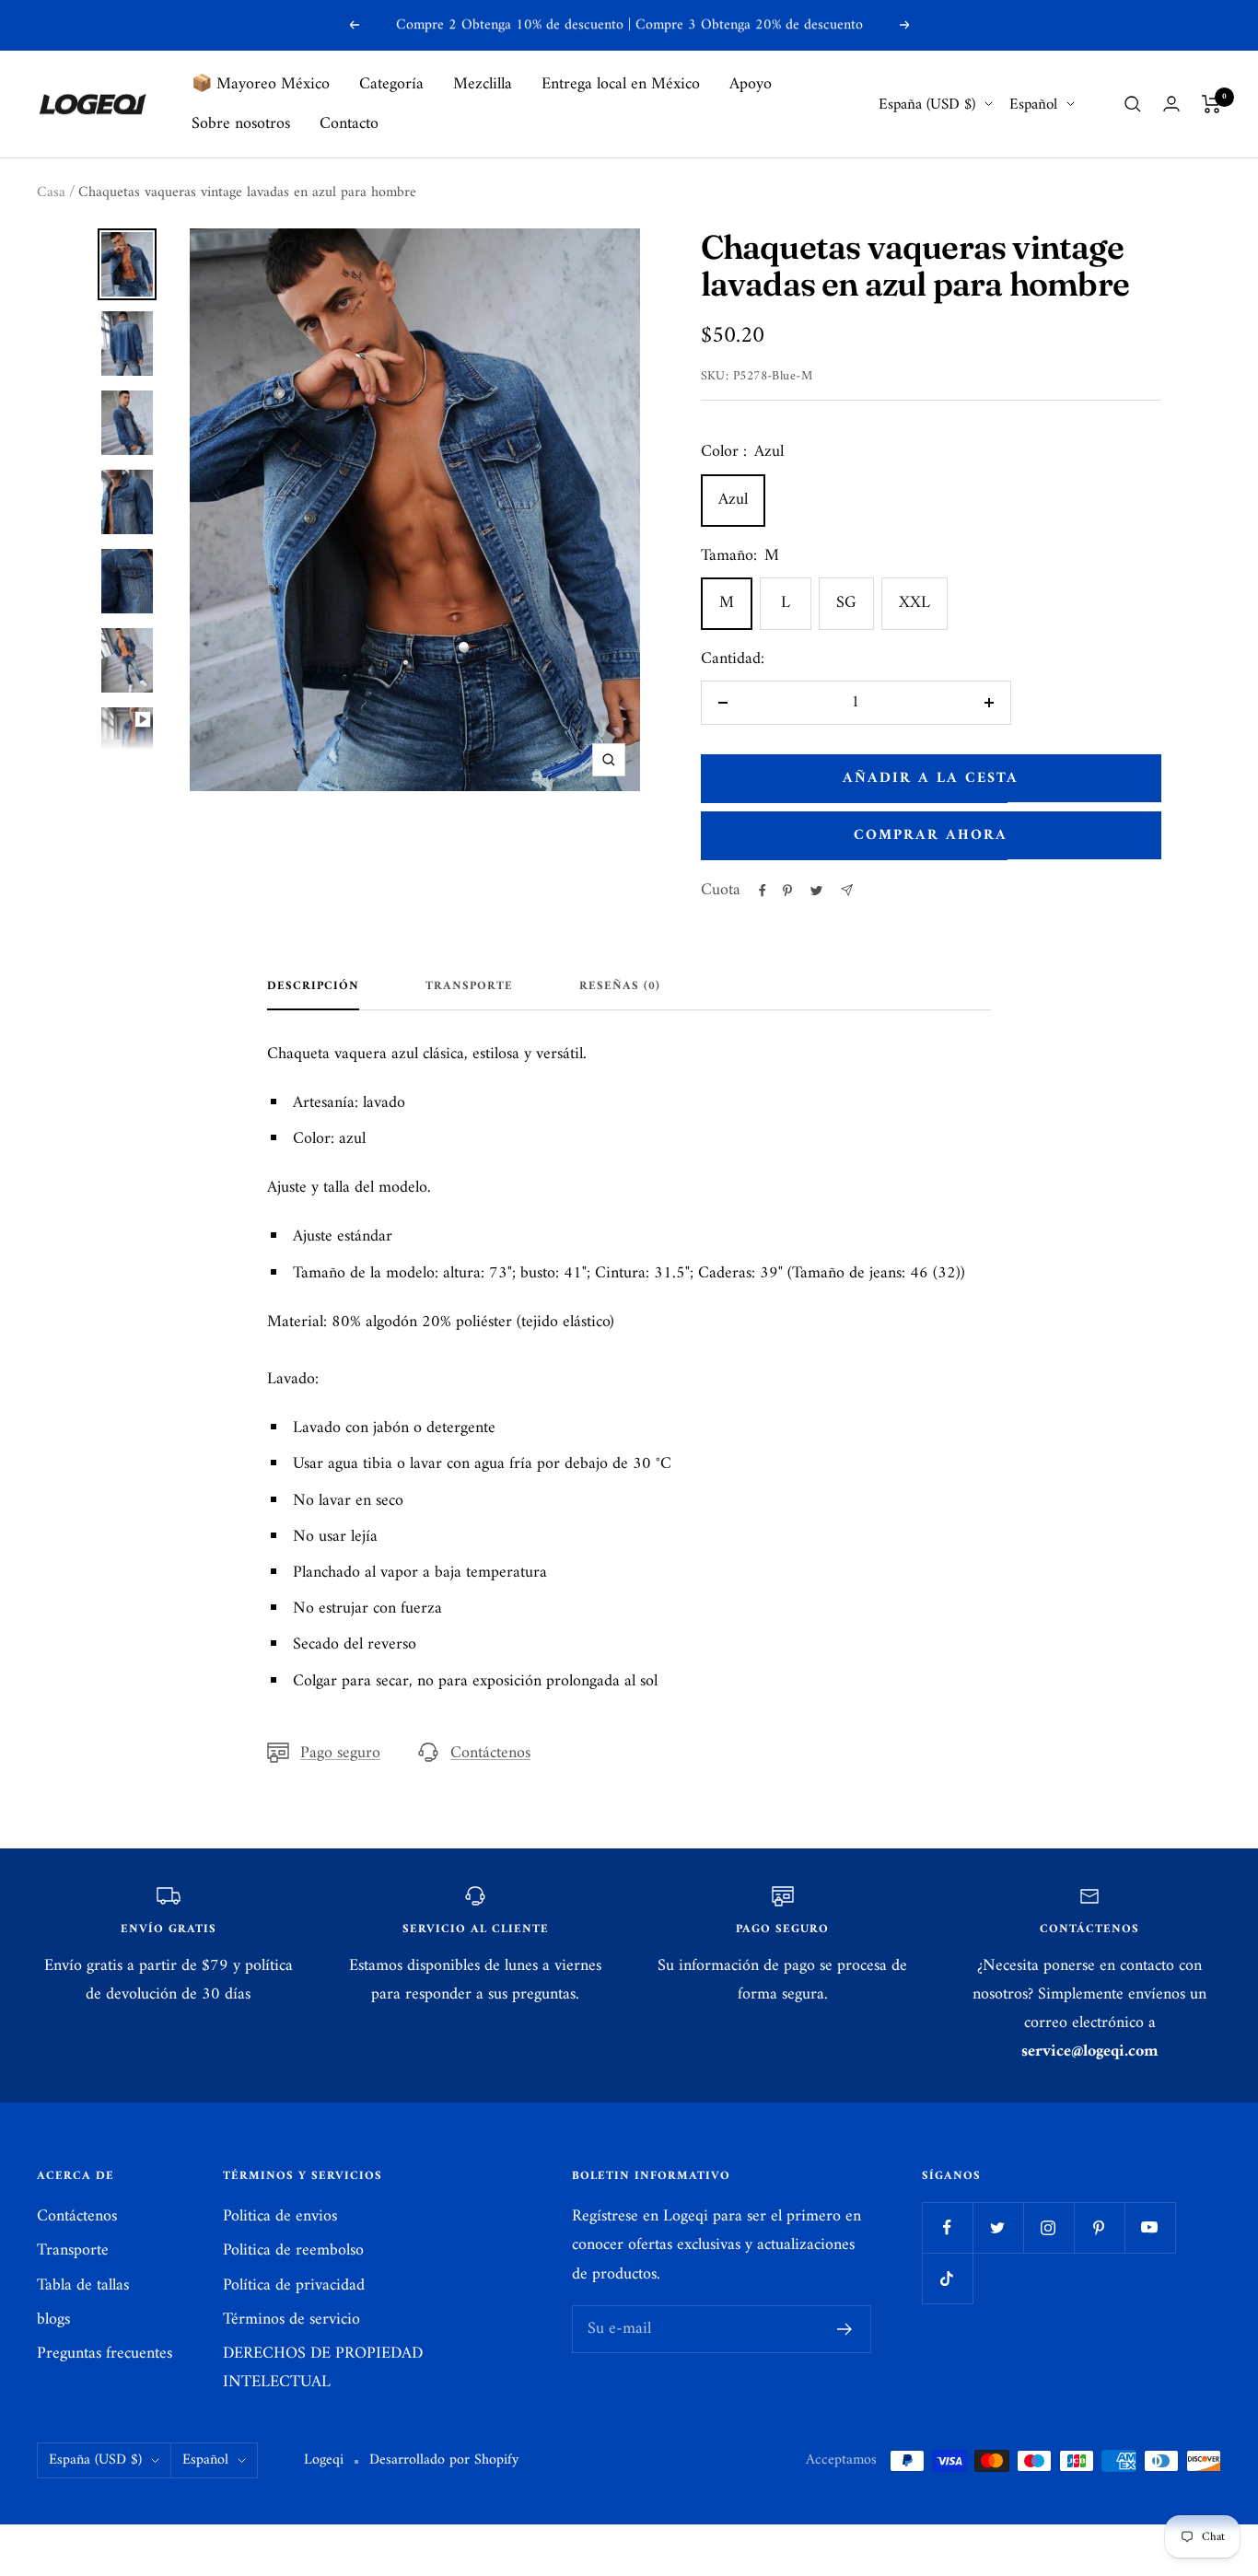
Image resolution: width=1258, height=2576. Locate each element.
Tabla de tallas (83, 2285)
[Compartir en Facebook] (763, 891)
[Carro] (1211, 104)
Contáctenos (490, 1753)
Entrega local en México (621, 84)
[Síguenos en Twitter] (998, 2227)
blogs (53, 2320)
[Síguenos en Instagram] (1048, 2227)
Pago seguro (340, 1753)
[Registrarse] (845, 2329)
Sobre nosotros (241, 124)
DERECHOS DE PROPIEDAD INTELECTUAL (323, 2368)
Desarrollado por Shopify (444, 2460)
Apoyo (751, 84)
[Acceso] (1171, 104)
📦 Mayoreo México (261, 84)
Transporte (469, 988)
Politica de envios (280, 2216)
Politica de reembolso (293, 2250)
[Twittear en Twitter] (816, 891)
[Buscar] (1133, 104)
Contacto (349, 124)
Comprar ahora (931, 835)
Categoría (391, 84)
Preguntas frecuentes (105, 2354)
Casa (51, 192)
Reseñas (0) (620, 988)
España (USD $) (927, 105)
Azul (733, 500)
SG (846, 603)
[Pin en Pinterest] (787, 891)
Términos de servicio (291, 2320)
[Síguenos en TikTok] (947, 2278)
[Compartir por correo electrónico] (847, 890)
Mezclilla (483, 84)
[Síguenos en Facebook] (947, 2227)
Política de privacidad (294, 2285)
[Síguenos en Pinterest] (1099, 2227)
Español (1033, 105)
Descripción (313, 988)
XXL (914, 603)
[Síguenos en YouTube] (1150, 2227)
